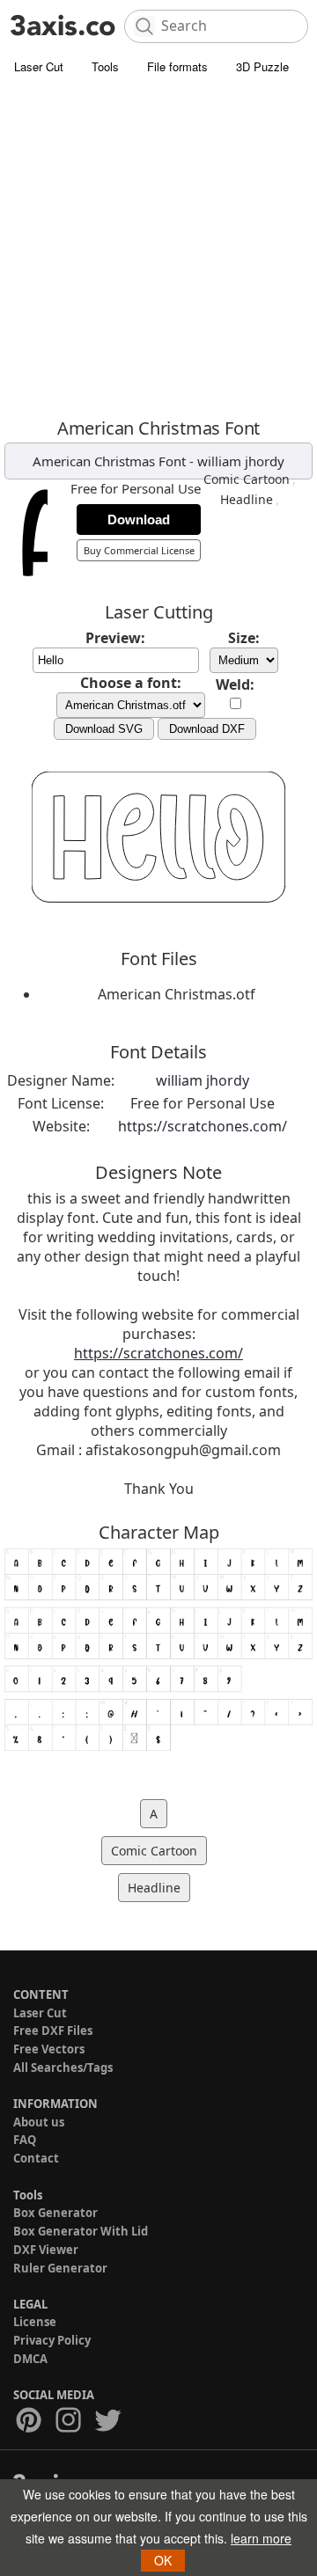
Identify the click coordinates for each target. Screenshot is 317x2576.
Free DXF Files (53, 2031)
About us (39, 2122)
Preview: (115, 638)
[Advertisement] (158, 251)
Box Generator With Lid (81, 2231)
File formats (177, 66)
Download (139, 520)
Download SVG (104, 729)
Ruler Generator (60, 2268)
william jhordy (241, 461)
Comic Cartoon (247, 479)
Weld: (235, 684)
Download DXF (207, 729)
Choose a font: (131, 683)
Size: (244, 638)
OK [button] (163, 2560)
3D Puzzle (262, 66)
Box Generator (55, 2213)
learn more (261, 2538)
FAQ (25, 2140)
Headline (247, 499)
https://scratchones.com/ (203, 1126)
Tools (105, 66)
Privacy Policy (52, 2340)
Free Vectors (49, 2049)
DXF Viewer (46, 2250)
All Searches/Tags (63, 2067)
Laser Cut (39, 66)
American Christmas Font (109, 461)
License (35, 2322)
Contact (36, 2158)
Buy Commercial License (139, 550)
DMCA (30, 2359)
